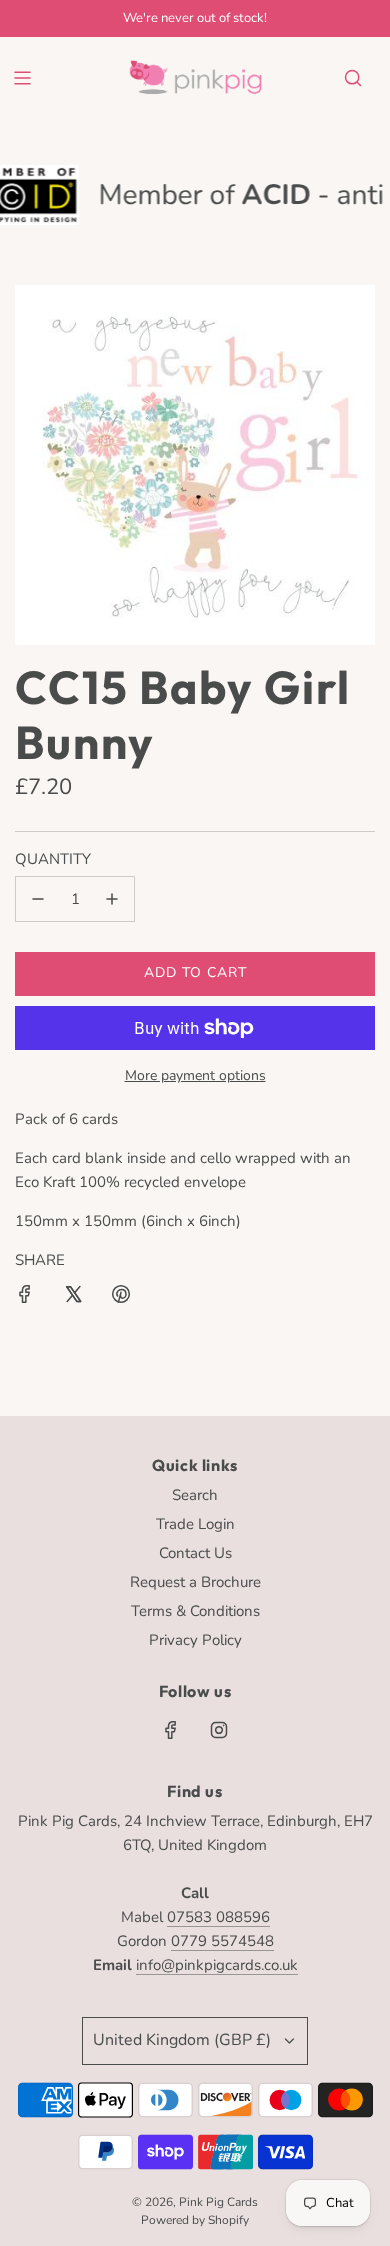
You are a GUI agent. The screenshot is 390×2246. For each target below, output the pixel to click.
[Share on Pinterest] (121, 1297)
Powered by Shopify (195, 2220)
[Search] (353, 78)
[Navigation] (22, 78)
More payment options (195, 1075)
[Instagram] (219, 1730)
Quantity (53, 859)
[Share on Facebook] (25, 1297)
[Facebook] (171, 1730)
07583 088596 (218, 1917)
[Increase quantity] (112, 899)
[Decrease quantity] (38, 899)
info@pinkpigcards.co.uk (217, 1965)
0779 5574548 (222, 1941)
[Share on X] (73, 1297)
